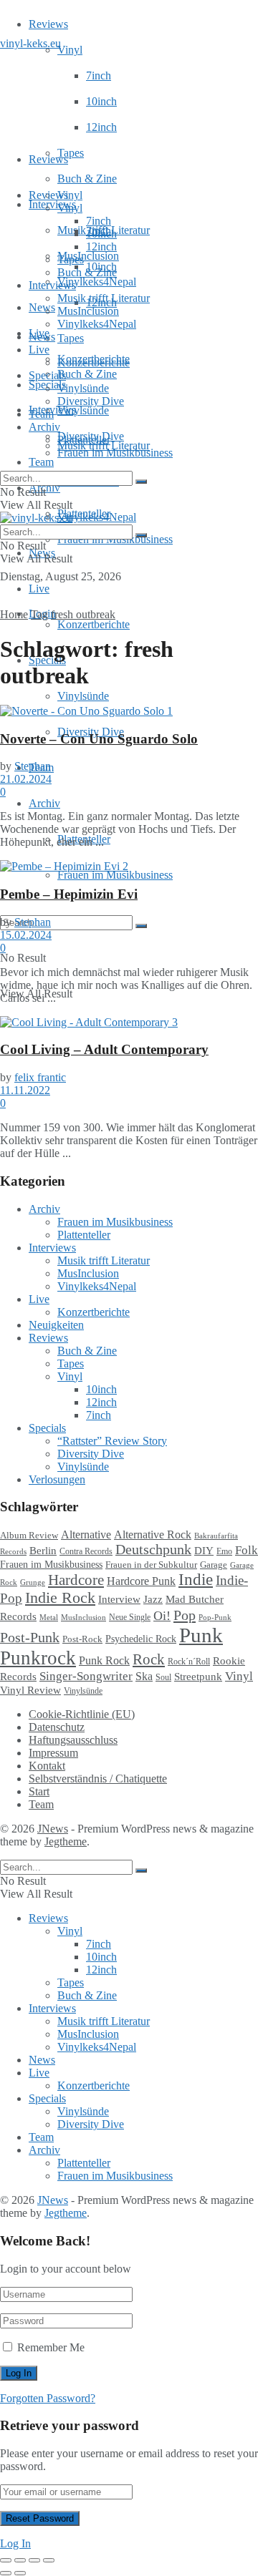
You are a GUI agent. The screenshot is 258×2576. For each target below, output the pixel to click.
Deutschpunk (153, 1549)
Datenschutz (57, 1727)
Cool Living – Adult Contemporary (104, 1049)
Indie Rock (60, 1598)
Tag (39, 614)
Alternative (86, 1535)
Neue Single (130, 1618)
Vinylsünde (83, 410)
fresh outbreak (83, 614)
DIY (204, 1551)
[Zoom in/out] (49, 2560)
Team (41, 462)
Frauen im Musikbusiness (115, 875)
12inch (101, 127)
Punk (201, 1635)
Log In (15, 2543)
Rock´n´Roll (189, 1662)
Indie (196, 1580)
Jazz (153, 1599)
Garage (214, 1565)
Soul (163, 1677)
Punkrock (38, 1658)
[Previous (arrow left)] (6, 2573)
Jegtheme (66, 1841)
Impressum (53, 1753)
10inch (101, 101)
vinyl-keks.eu (30, 43)
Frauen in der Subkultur (151, 1565)
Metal (49, 1617)
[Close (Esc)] (6, 2560)
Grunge (33, 1582)
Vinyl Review (30, 1690)
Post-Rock (82, 1639)
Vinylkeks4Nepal (97, 517)
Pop (185, 1615)
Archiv (44, 803)
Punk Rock (104, 1660)
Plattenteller (84, 440)
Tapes (71, 153)
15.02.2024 (26, 935)
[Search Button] (141, 926)
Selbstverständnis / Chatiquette (98, 1779)
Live (39, 589)
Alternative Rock (153, 1535)
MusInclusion (88, 311)
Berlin (43, 1551)
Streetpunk (198, 1676)
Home (14, 614)
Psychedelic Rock (141, 1639)
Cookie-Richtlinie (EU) (82, 1714)
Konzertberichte (94, 624)
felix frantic (40, 1077)
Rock (149, 1659)
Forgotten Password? (48, 2398)
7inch (99, 75)
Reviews (48, 24)
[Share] (20, 2560)
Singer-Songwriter (86, 1676)
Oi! (162, 1616)
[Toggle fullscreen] (34, 2560)
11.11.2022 (25, 1090)
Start (39, 1791)
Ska (144, 1676)
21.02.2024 (26, 779)
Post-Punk (30, 1638)
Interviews (52, 204)
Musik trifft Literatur (104, 298)
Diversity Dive (91, 401)
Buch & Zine (87, 179)
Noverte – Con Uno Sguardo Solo (99, 739)
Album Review (29, 1536)
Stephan (33, 766)
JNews (53, 1829)
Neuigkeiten (56, 1325)
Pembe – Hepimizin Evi (69, 894)
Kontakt (47, 1766)
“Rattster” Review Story (112, 1441)
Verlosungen (57, 1479)
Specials (47, 375)
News (42, 307)
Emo (224, 1551)
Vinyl (70, 50)
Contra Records (86, 1551)
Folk (247, 1550)
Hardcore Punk (141, 1581)
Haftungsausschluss (73, 1740)
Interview (119, 1599)
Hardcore (76, 1580)
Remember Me (51, 2347)
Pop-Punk (215, 1618)
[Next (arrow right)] (20, 2573)
